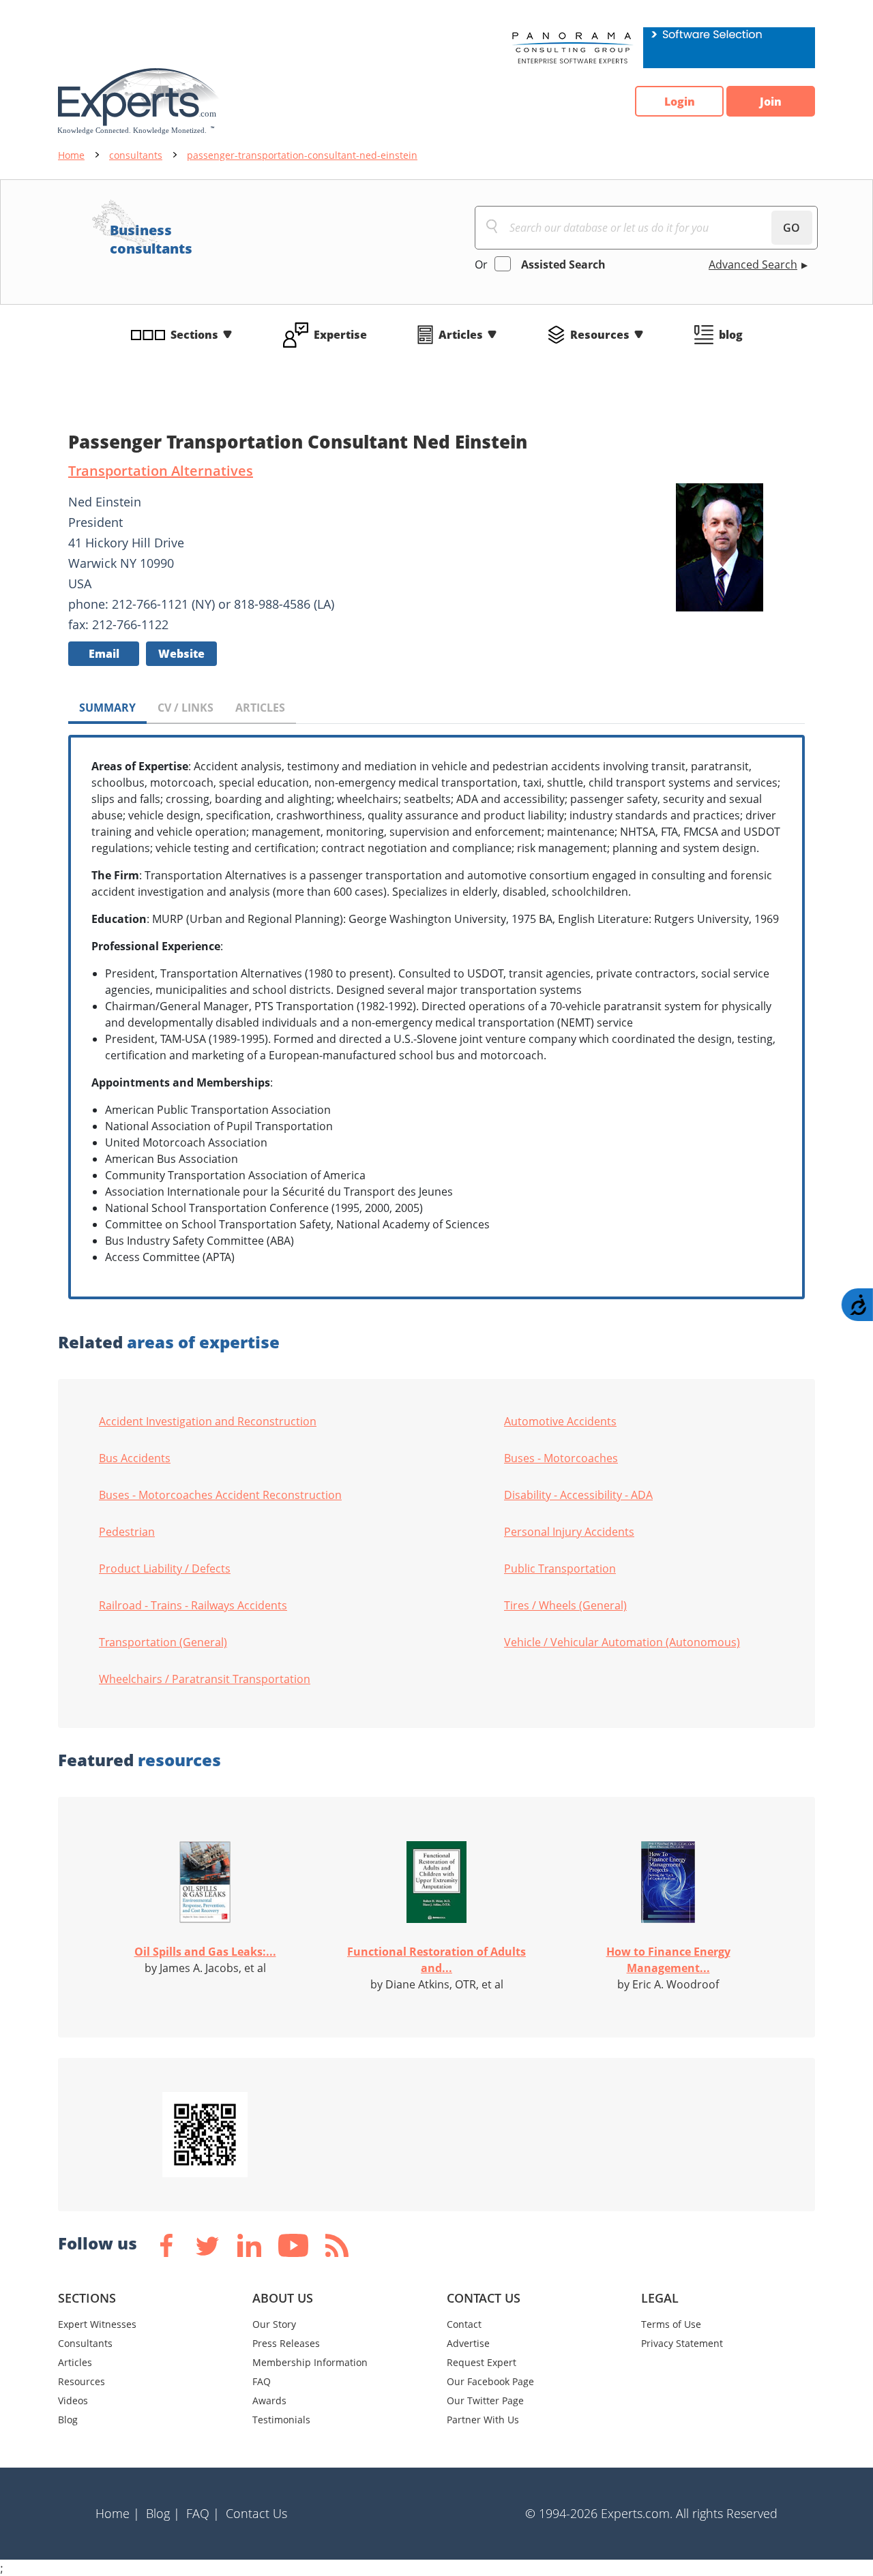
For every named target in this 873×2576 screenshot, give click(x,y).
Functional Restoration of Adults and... (436, 1960)
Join (771, 102)
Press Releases (286, 2343)
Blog (68, 2420)
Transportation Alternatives (161, 471)
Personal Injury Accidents (569, 1532)
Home (71, 155)
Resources (600, 335)
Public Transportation (560, 1569)
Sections (194, 335)
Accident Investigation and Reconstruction (208, 1421)
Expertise (340, 335)
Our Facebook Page (490, 2381)
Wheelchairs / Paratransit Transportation (205, 1679)
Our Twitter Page (485, 2400)
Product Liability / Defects (165, 1569)
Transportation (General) (163, 1642)
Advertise (468, 2343)
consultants (136, 155)
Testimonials (281, 2420)
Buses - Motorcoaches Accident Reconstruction (220, 1495)
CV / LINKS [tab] (186, 708)
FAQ (262, 2381)
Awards (269, 2400)
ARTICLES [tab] (260, 708)
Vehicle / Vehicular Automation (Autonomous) (622, 1642)
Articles (461, 335)
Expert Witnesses (97, 2324)
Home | (118, 2513)
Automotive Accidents (560, 1421)
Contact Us (256, 2513)
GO (791, 228)
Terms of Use (671, 2324)
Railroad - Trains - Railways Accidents (193, 1605)
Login (680, 102)
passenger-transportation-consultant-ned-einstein (302, 155)
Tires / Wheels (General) (565, 1605)
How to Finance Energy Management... (668, 1960)
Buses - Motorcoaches (561, 1458)
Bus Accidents (135, 1458)
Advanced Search (753, 264)
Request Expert (482, 2362)
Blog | (163, 2513)
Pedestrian (127, 1532)
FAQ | (203, 2513)
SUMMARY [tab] (107, 708)
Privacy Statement (682, 2343)
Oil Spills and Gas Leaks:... (205, 1952)
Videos (73, 2400)
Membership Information (310, 2362)
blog (731, 335)
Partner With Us (483, 2420)
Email (104, 654)
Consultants (85, 2343)
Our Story (274, 2324)
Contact (464, 2324)
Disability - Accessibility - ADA (578, 1495)
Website (181, 654)
